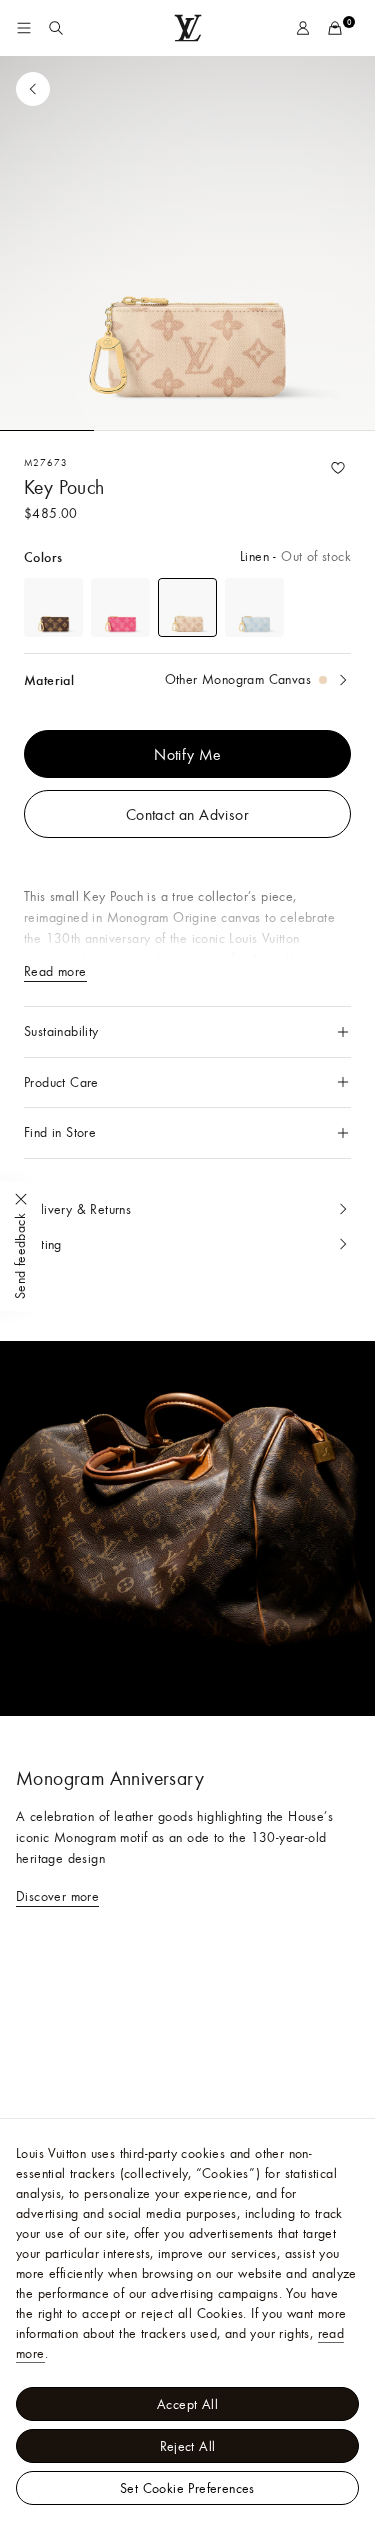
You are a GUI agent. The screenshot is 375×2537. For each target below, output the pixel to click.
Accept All (187, 2404)
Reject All (188, 2446)
